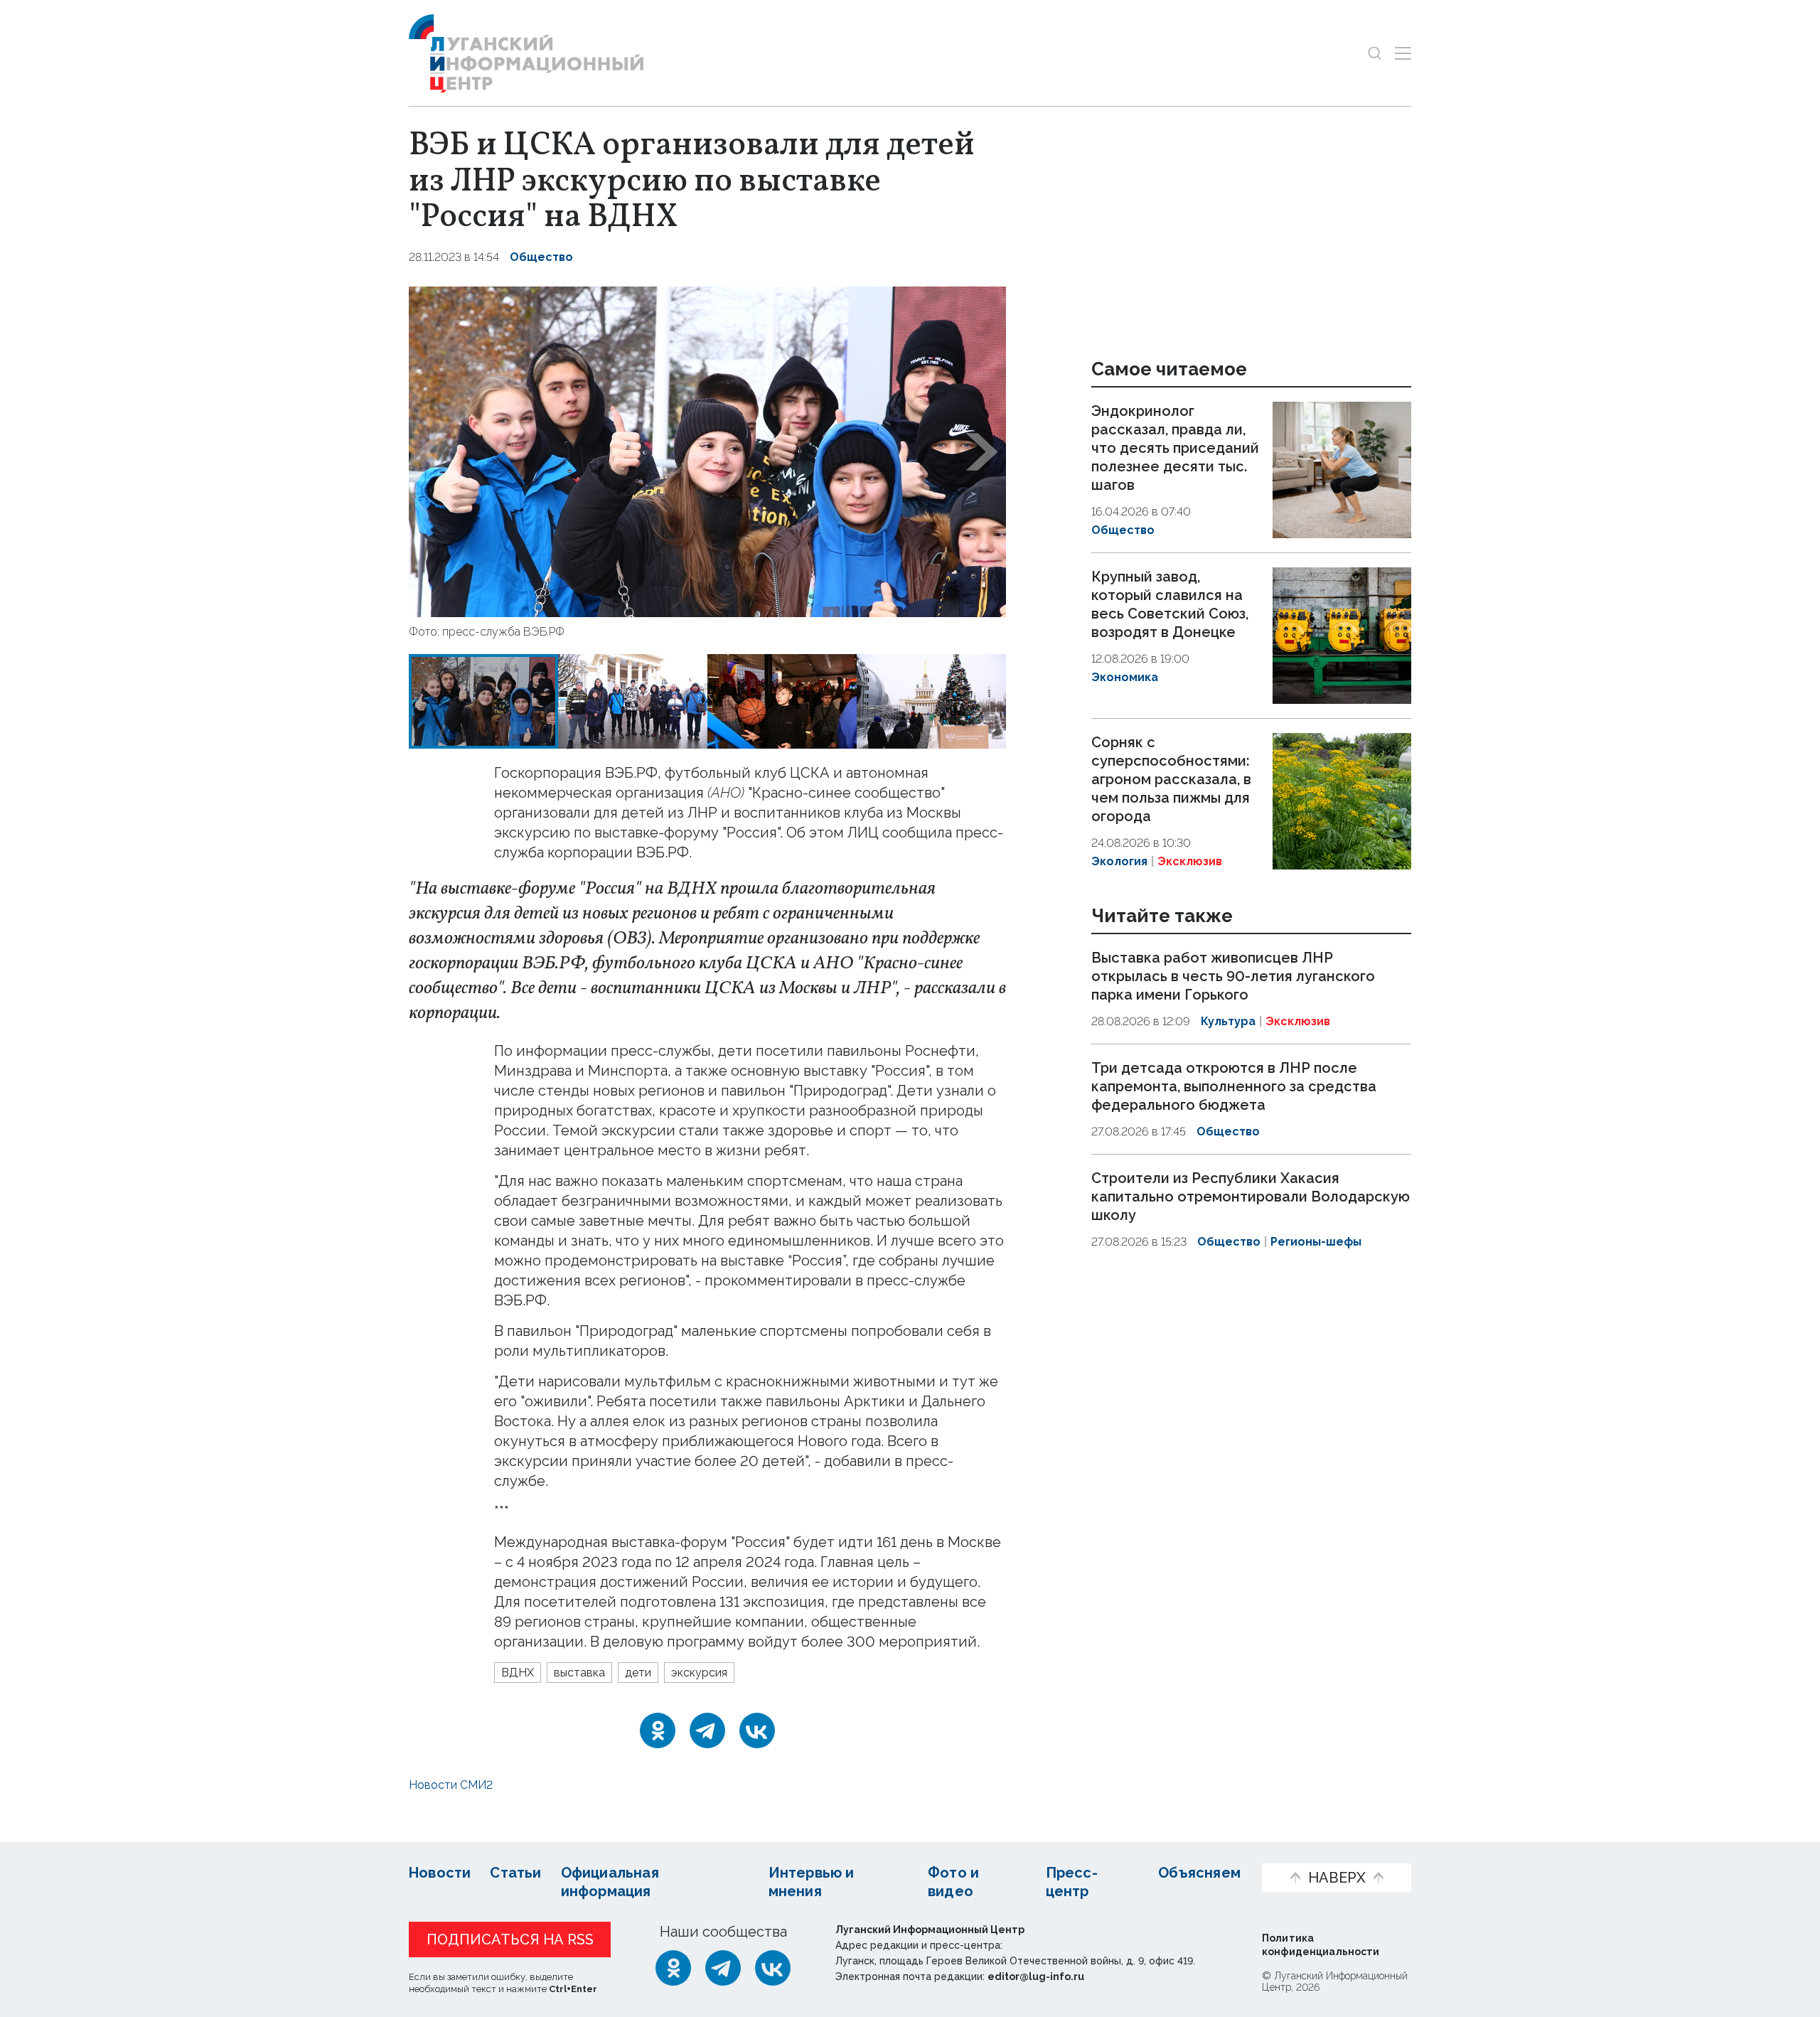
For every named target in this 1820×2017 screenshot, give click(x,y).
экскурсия (699, 1673)
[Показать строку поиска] (1375, 53)
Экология (1119, 861)
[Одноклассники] (658, 1730)
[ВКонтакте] (757, 1730)
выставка (579, 1673)
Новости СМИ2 (451, 1785)
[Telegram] (707, 1730)
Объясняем (1199, 1873)
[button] (433, 452)
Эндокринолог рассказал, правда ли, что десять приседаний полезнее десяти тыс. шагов (1175, 448)
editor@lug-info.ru (1036, 1976)
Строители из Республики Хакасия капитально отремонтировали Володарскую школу (1251, 1197)
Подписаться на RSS (510, 1940)
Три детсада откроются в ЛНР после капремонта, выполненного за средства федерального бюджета (1234, 1086)
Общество (541, 257)
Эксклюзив (1190, 861)
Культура (1228, 1022)
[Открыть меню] (1403, 53)
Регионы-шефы (1316, 1242)
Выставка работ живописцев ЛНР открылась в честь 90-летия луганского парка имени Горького (1233, 977)
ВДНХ (518, 1673)
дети (638, 1673)
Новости (440, 1873)
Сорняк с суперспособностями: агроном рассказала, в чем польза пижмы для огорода (1171, 779)
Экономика (1125, 677)
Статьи (515, 1873)
